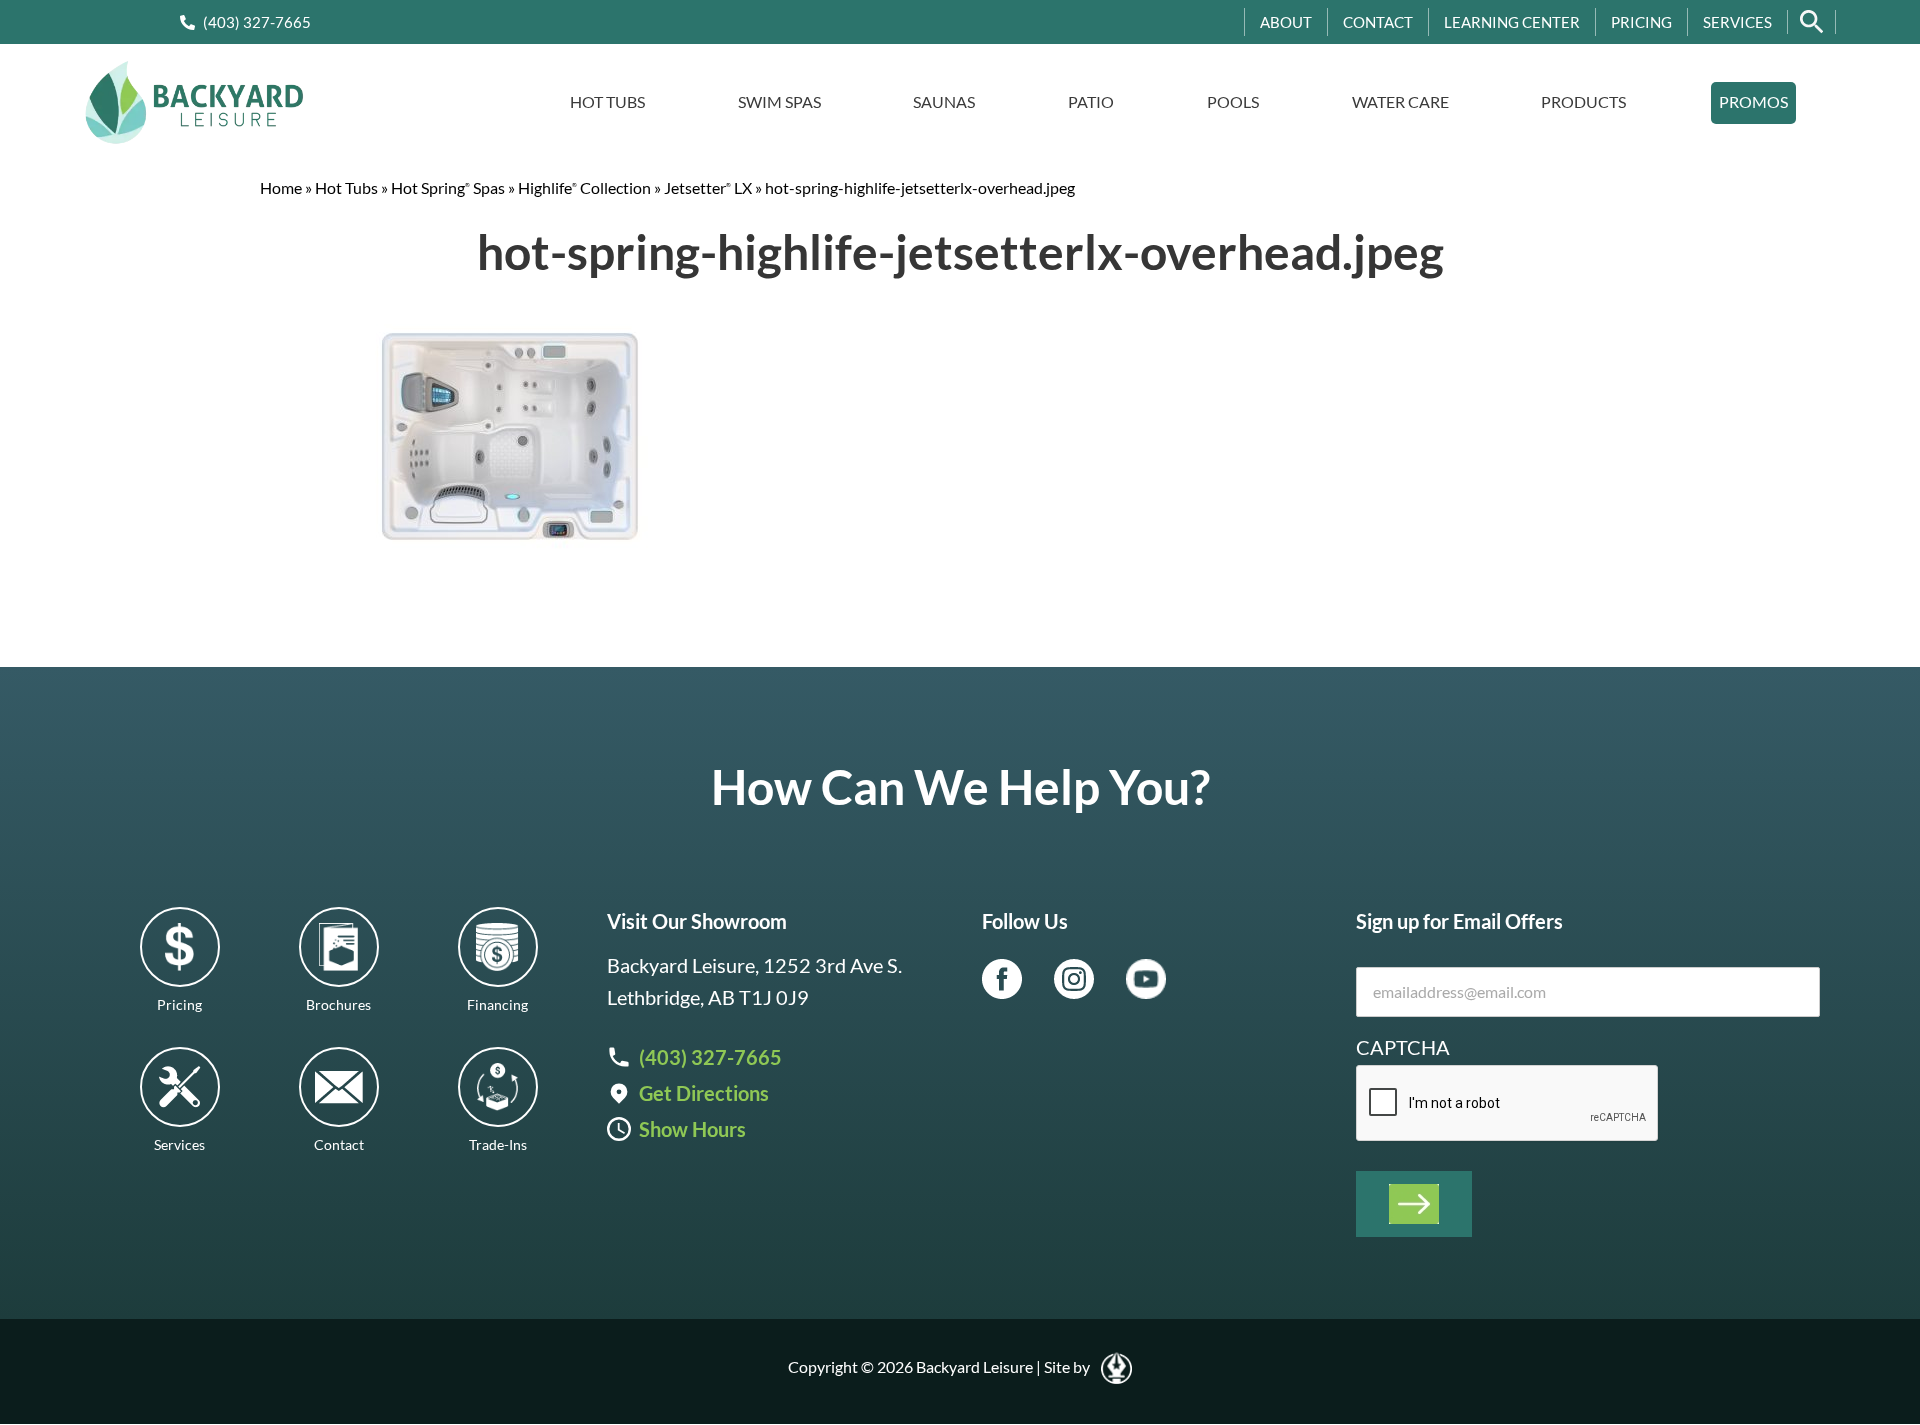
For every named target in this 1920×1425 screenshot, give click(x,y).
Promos (1753, 101)
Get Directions (704, 1093)
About (1286, 22)
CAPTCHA (1403, 1047)
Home (281, 187)
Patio (1091, 101)
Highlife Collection (584, 187)
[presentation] (1508, 1104)
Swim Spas (779, 101)
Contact (1378, 22)
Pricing (1641, 22)
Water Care (1400, 101)
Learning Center (1512, 22)
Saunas (944, 101)
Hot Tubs (607, 101)
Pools (1233, 101)
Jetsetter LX (708, 187)
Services (1737, 22)
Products (1583, 101)
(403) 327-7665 (257, 22)
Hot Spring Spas (448, 187)
